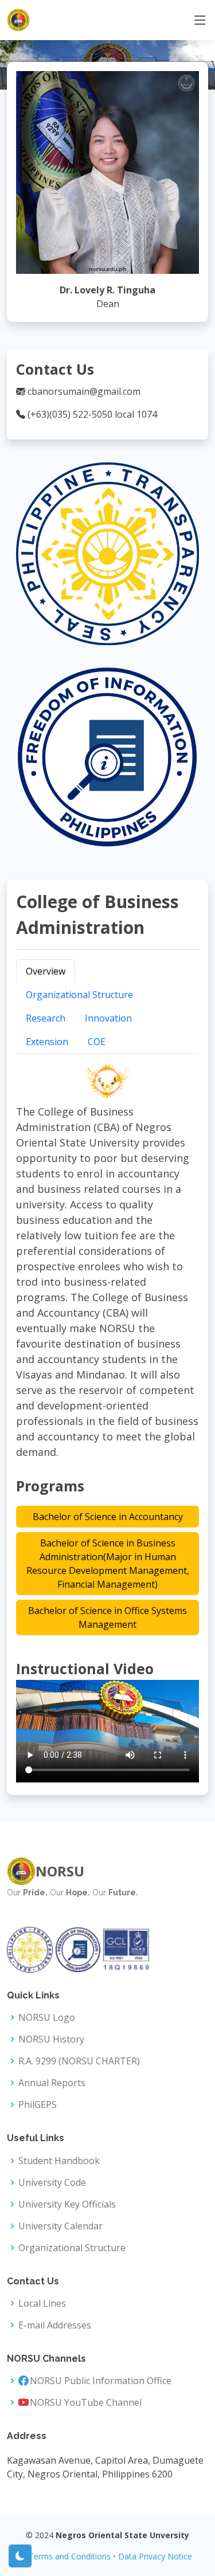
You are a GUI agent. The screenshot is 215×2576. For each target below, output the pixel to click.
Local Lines (42, 2303)
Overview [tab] (46, 971)
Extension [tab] (47, 1042)
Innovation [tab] (108, 1018)
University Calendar (60, 2226)
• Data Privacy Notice (153, 2556)
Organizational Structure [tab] (79, 995)
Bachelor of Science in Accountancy (108, 1517)
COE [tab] (97, 1042)
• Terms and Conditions (67, 2556)
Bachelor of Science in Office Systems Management (107, 1617)
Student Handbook (59, 2161)
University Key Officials (67, 2204)
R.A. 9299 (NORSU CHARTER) (79, 2061)
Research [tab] (46, 1018)
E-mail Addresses (55, 2325)
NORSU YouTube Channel (86, 2402)
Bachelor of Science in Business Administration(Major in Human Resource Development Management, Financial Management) (108, 1564)
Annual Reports (52, 2083)
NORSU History (51, 2039)
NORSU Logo (47, 2017)
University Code (52, 2182)
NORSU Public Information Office (101, 2381)
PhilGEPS (38, 2104)
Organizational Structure (72, 2248)
